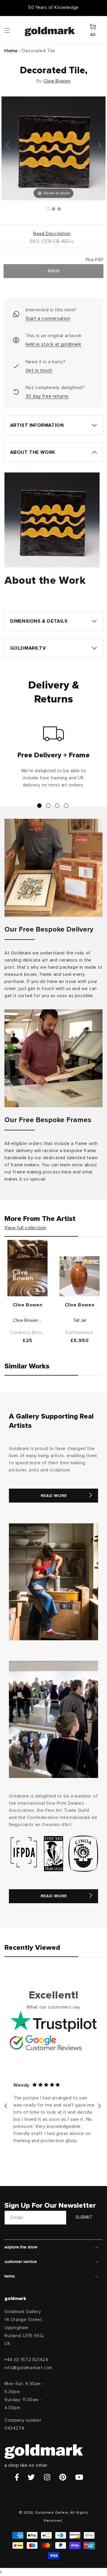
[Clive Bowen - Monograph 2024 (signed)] (27, 1268)
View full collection (25, 1228)
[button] (13, 30)
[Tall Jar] (80, 1276)
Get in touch (39, 370)
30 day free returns (47, 396)
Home (11, 51)
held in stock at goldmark (53, 344)
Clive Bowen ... (28, 1320)
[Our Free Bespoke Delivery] (53, 868)
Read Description (52, 234)
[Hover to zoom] (53, 148)
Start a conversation (48, 318)
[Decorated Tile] (48, 209)
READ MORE (54, 1496)
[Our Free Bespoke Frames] (53, 1058)
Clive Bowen (57, 81)
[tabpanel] (53, 759)
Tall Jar (80, 1320)
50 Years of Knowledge (53, 8)
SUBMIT (84, 2217)
